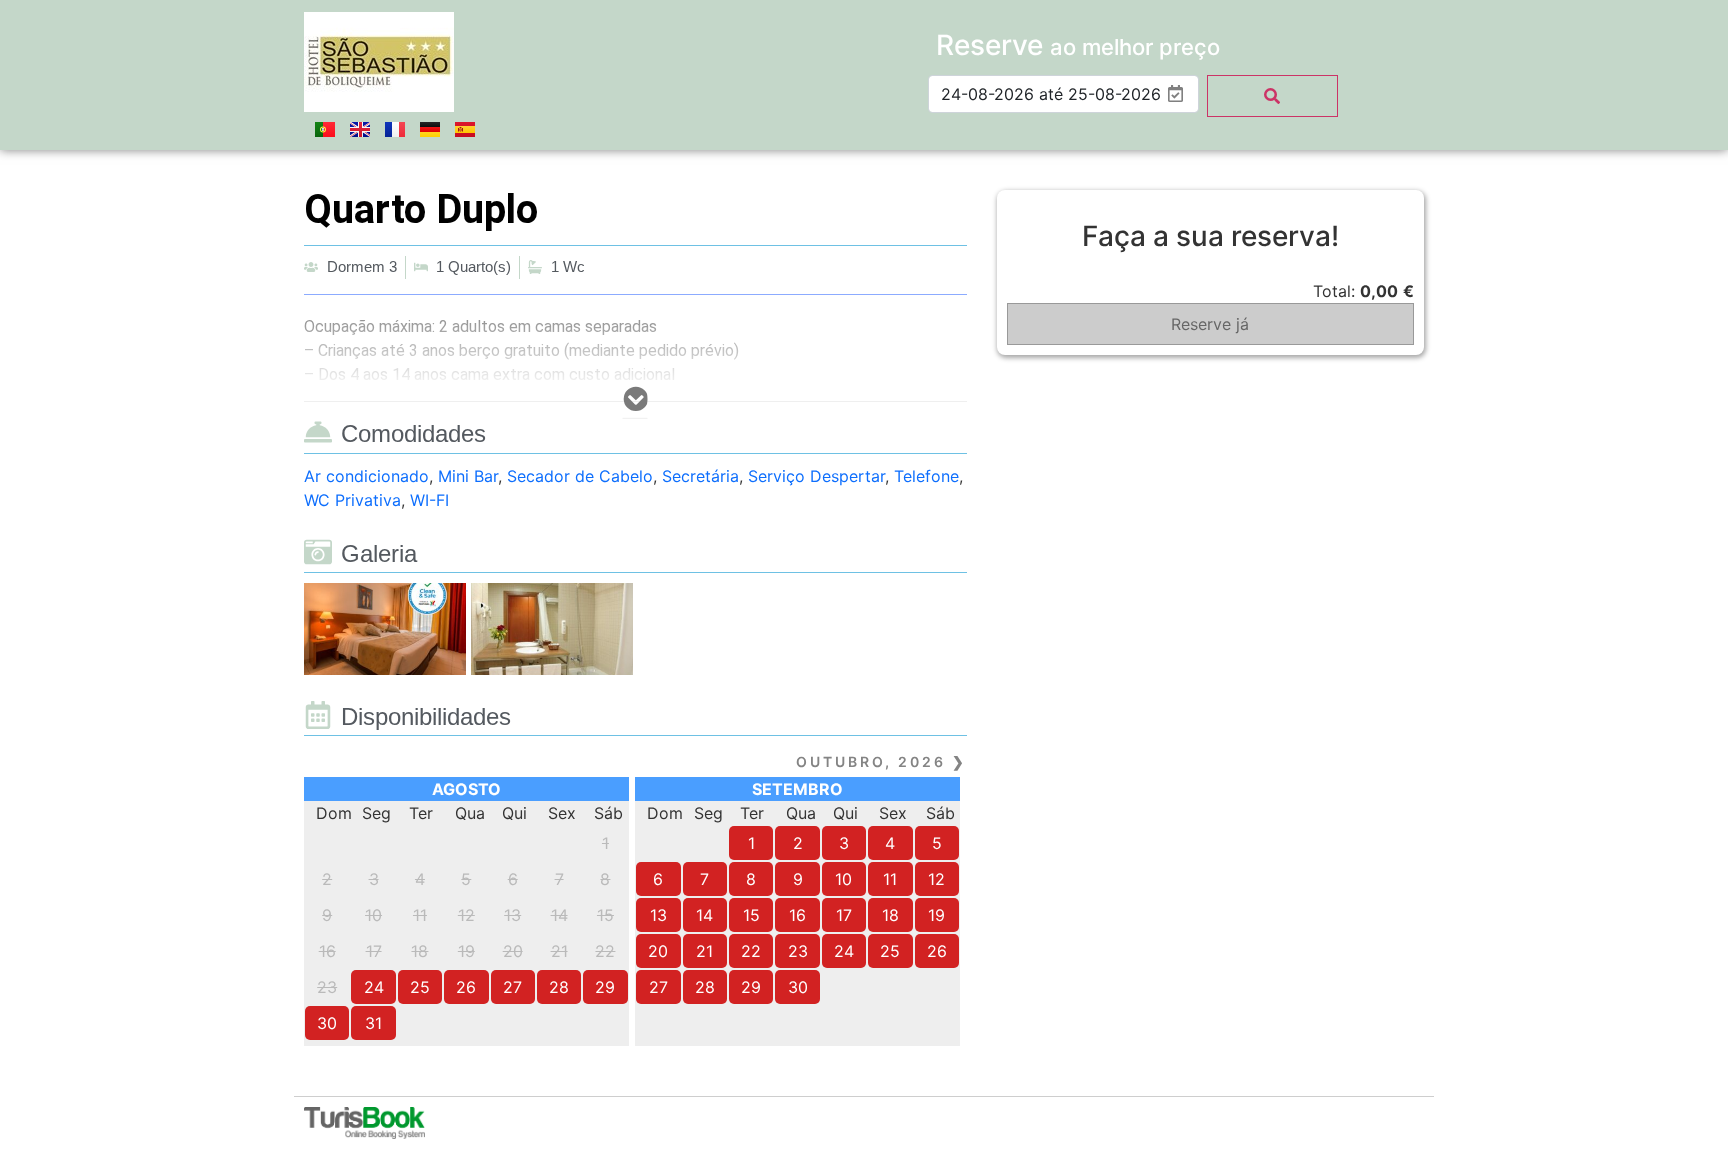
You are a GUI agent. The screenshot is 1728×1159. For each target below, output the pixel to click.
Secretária (700, 476)
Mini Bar (468, 476)
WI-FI (429, 500)
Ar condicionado (366, 476)
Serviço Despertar (816, 476)
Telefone (926, 476)
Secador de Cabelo (580, 476)
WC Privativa (352, 500)
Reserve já (1210, 324)
